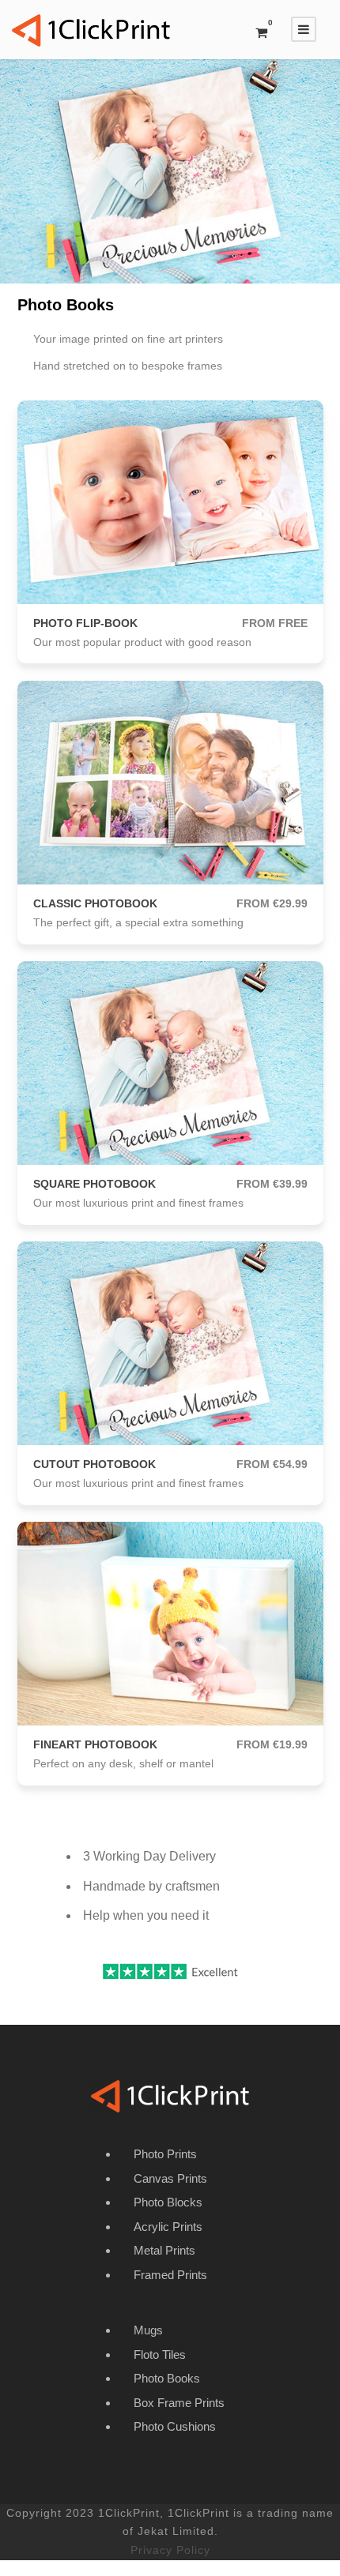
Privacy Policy (170, 2550)
